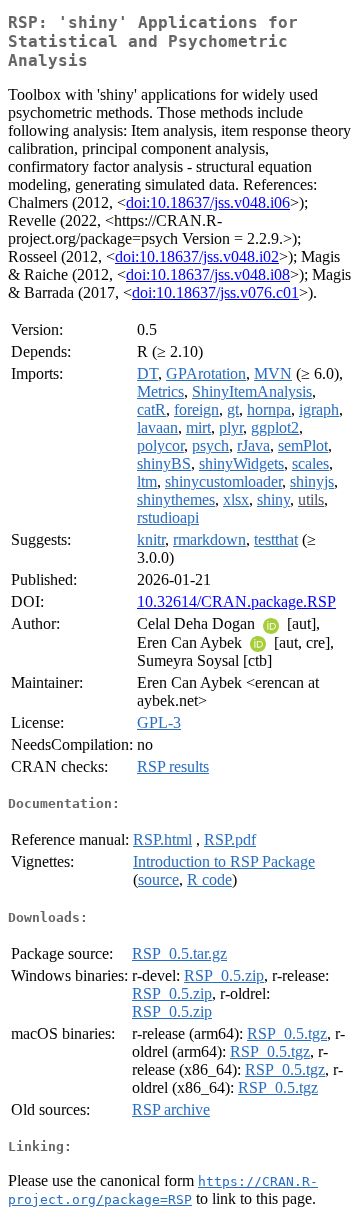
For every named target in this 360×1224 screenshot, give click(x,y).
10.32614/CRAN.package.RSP (236, 601)
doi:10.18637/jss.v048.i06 (208, 202)
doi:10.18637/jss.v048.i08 (208, 274)
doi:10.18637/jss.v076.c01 (215, 292)
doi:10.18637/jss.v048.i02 (197, 256)
